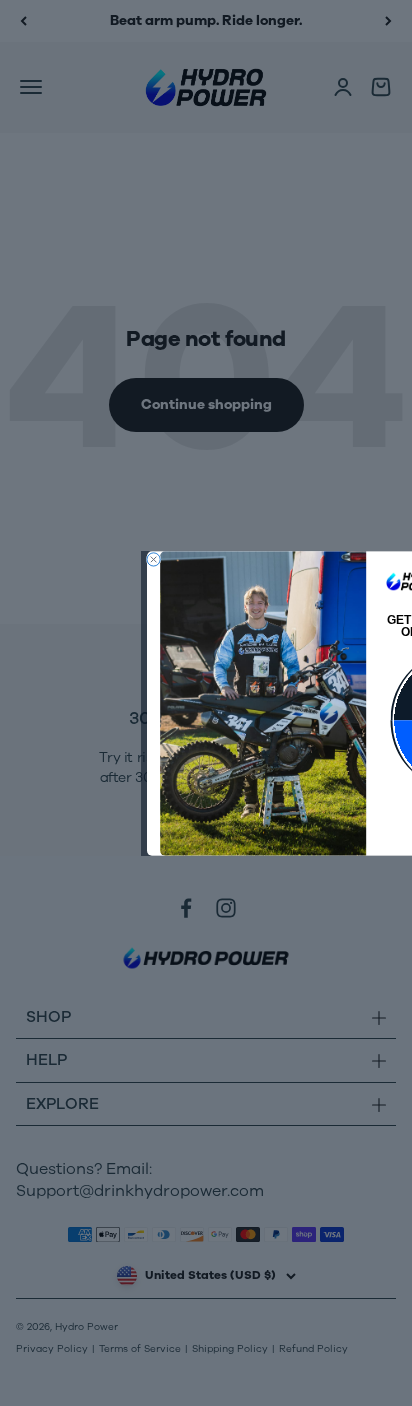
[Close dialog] (153, 558)
